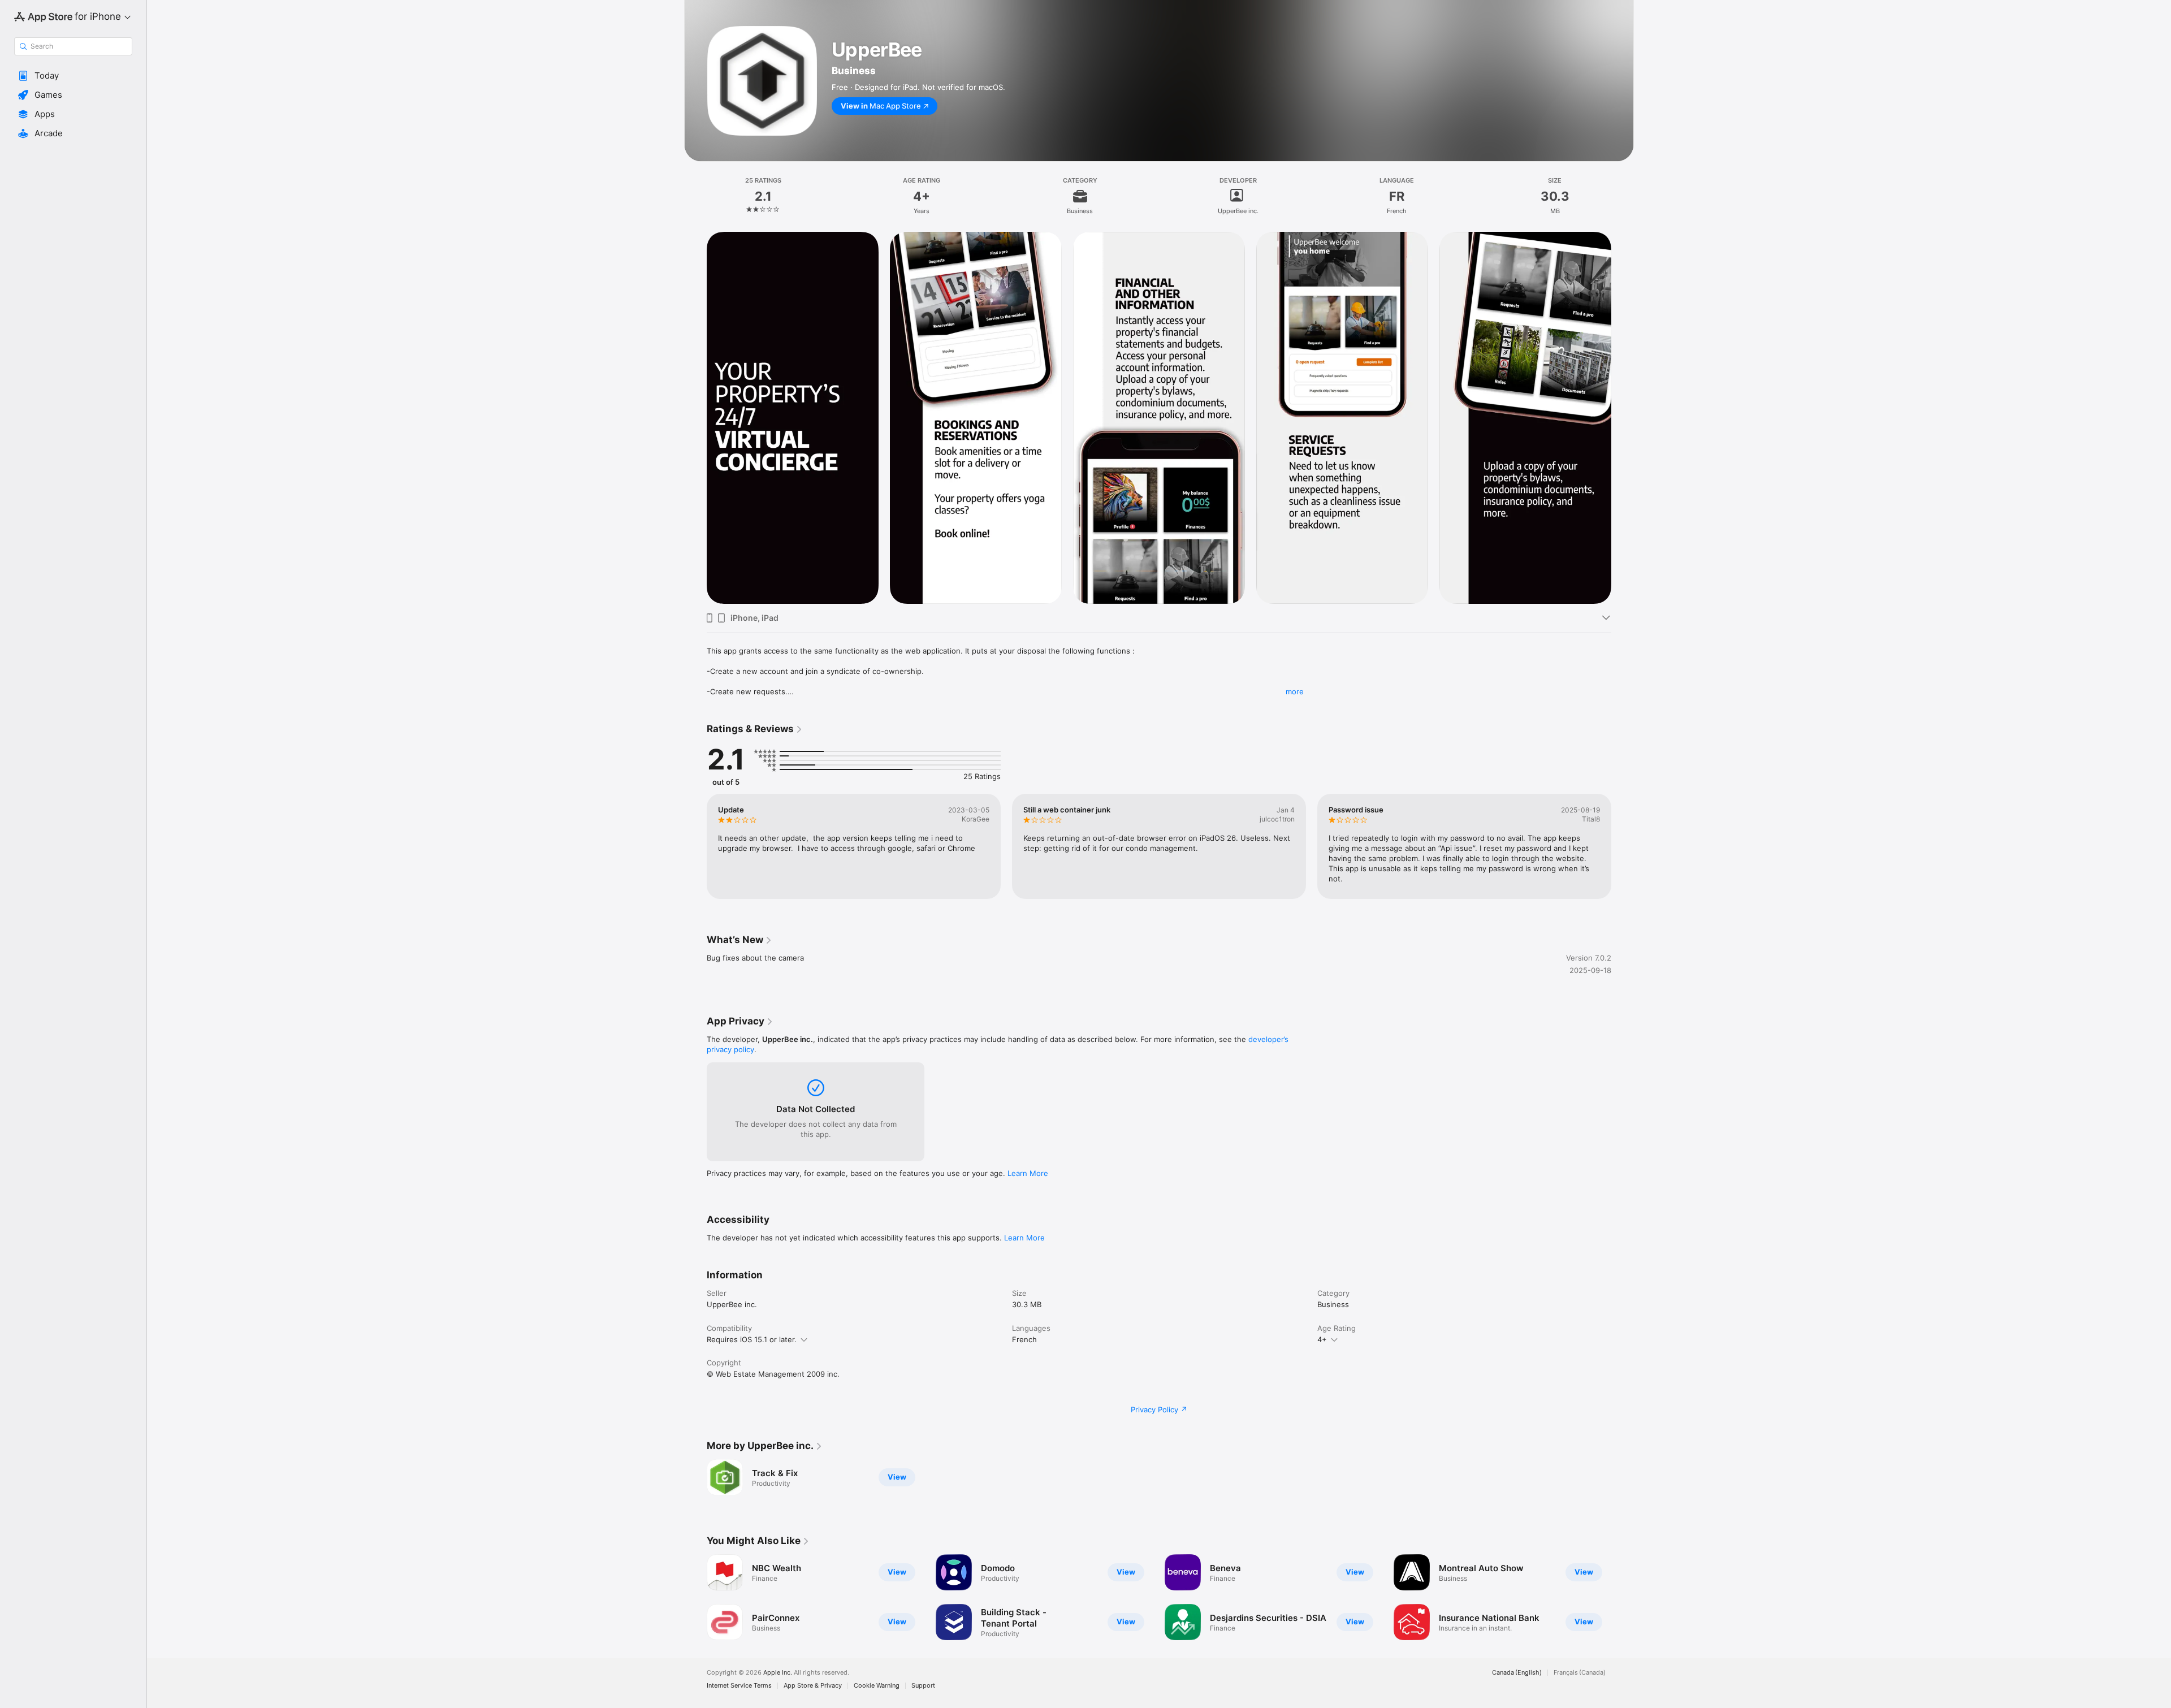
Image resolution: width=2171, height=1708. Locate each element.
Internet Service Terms (739, 1686)
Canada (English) (1517, 1673)
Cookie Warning (877, 1686)
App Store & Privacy (813, 1686)
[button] (73, 76)
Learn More (1028, 1173)
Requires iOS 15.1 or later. (752, 1339)
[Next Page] (1623, 418)
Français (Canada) (1580, 1673)
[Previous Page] (695, 418)
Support (923, 1686)
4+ (1322, 1339)
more (1295, 691)
